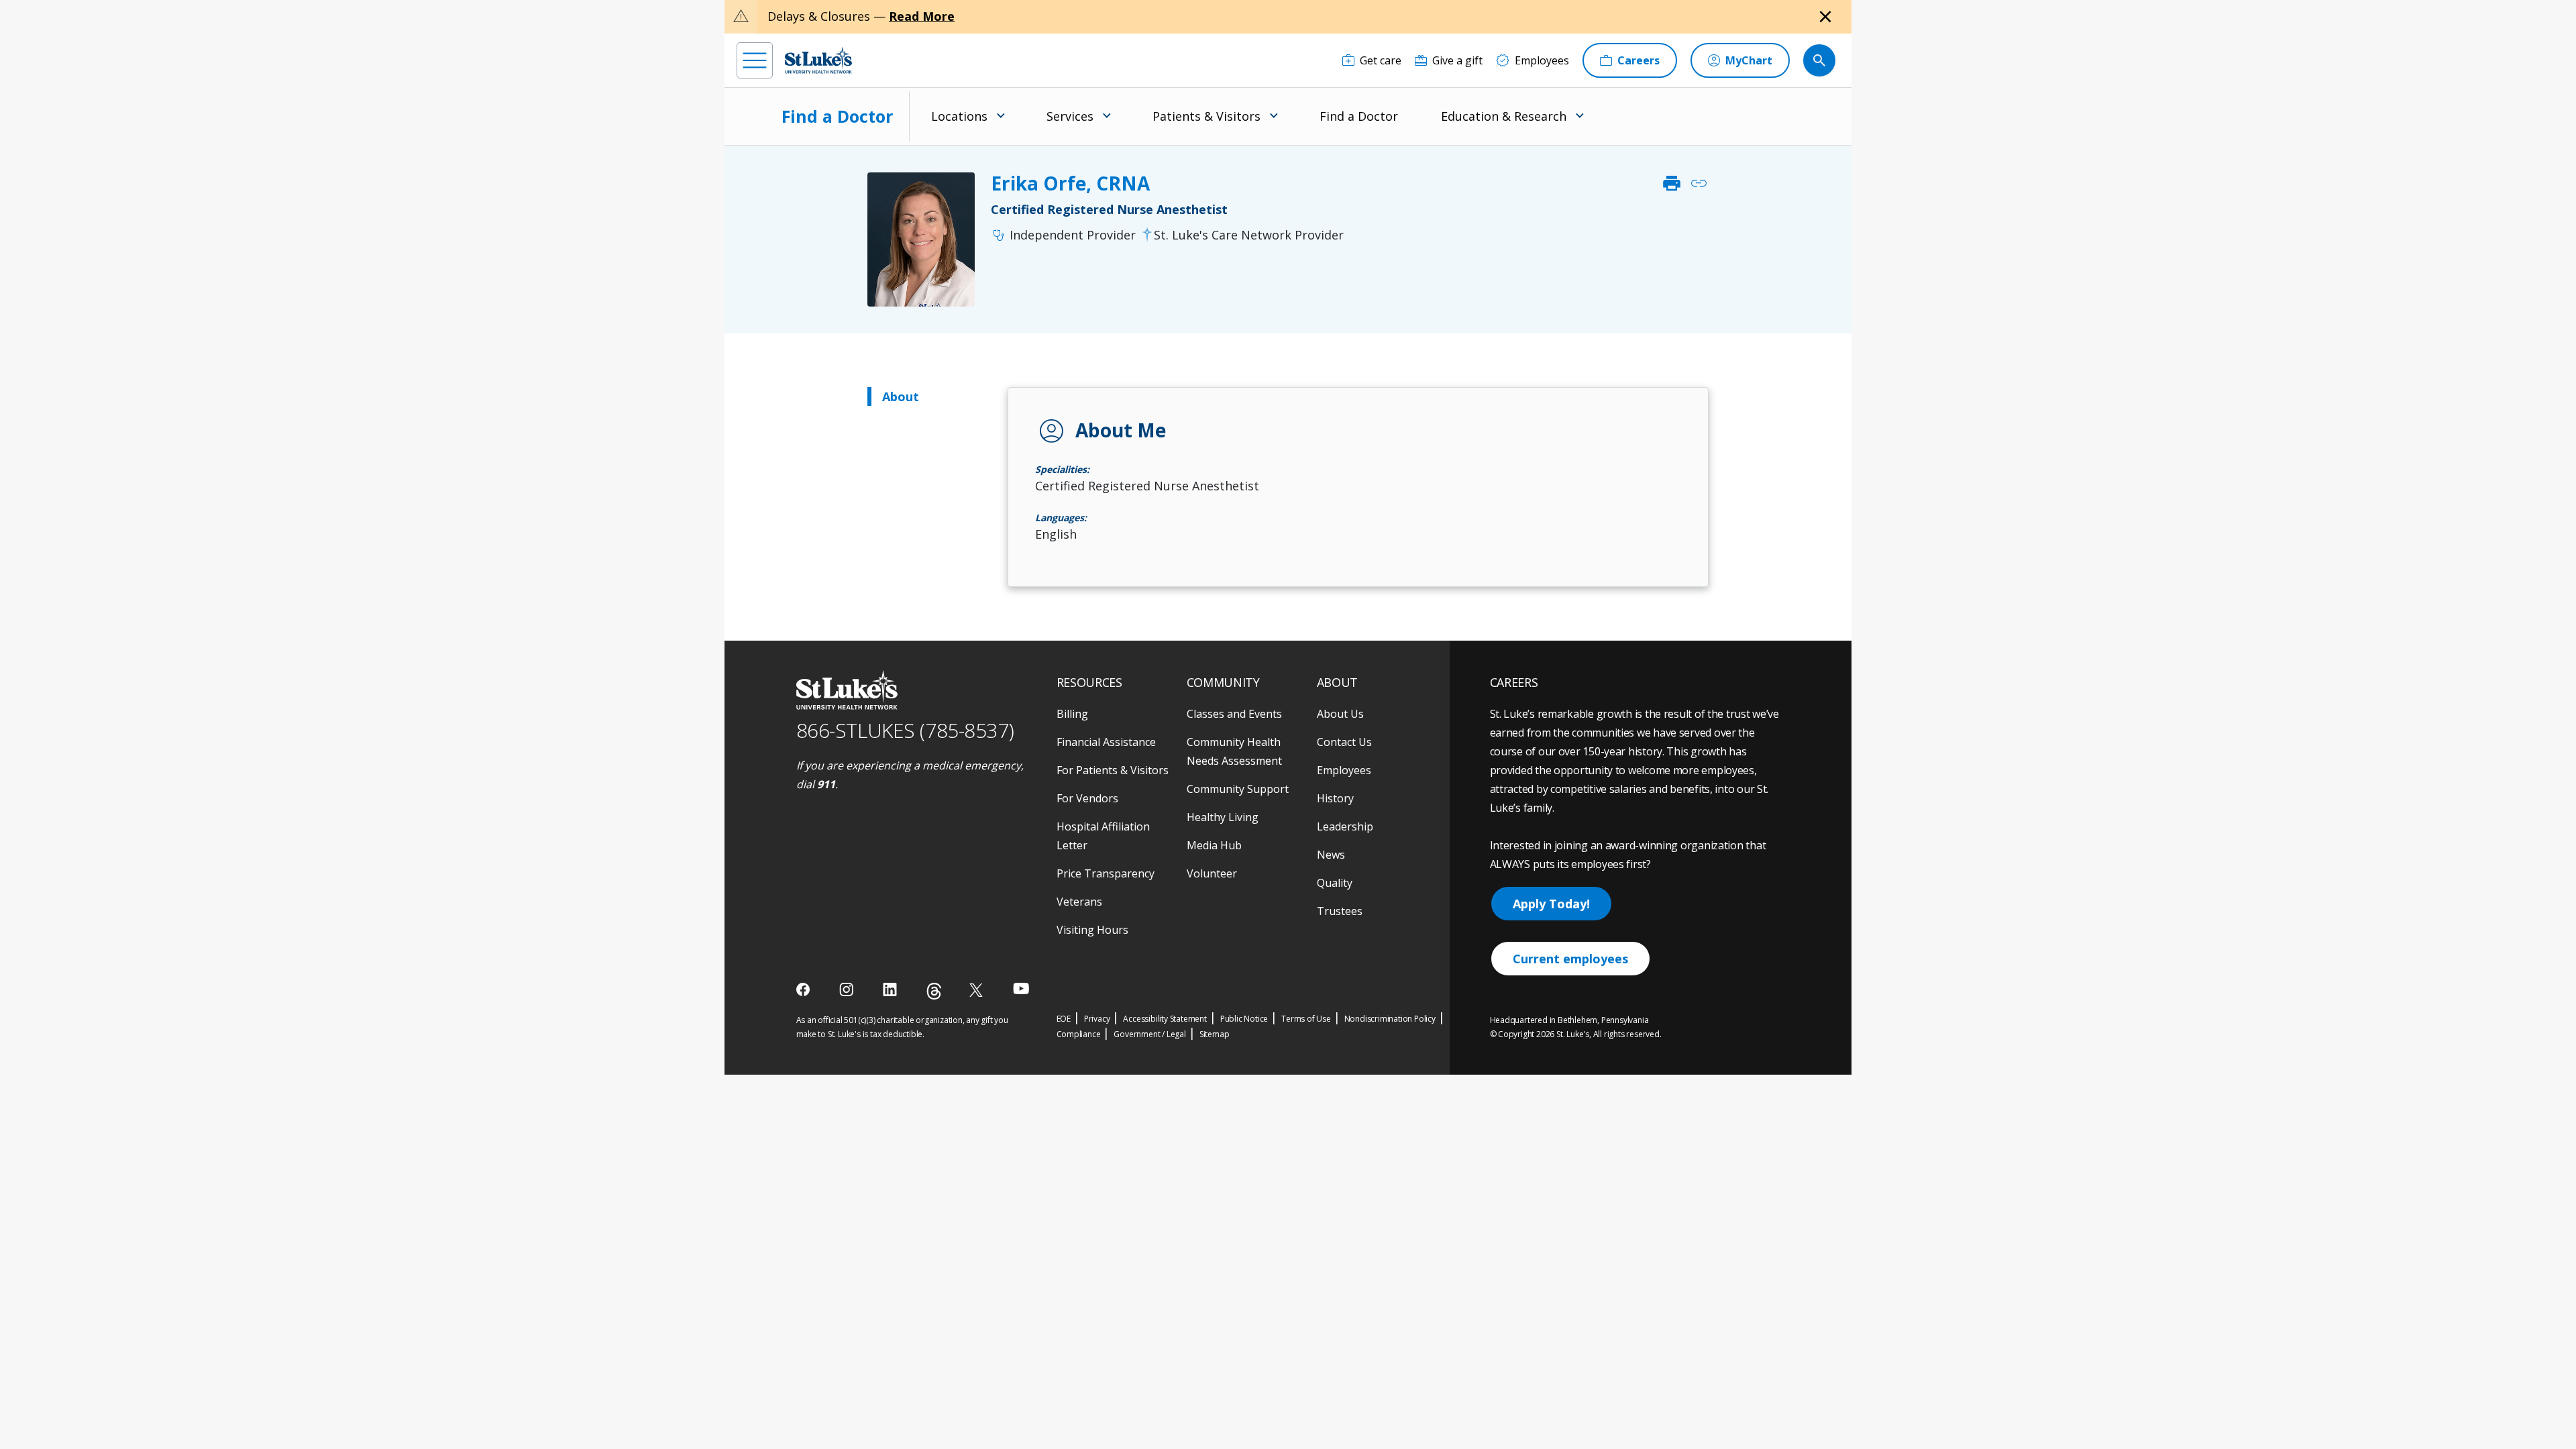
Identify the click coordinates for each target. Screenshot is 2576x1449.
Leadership (1345, 826)
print (1672, 183)
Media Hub (1214, 845)
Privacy (1097, 1019)
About (901, 396)
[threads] (934, 991)
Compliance (1079, 1034)
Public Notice (1244, 1019)
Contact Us (1344, 742)
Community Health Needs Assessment (1234, 751)
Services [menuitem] (1070, 116)
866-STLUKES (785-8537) (905, 730)
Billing (1072, 714)
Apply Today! (1551, 904)
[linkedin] (891, 989)
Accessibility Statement (1165, 1019)
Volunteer (1212, 873)
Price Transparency (1106, 873)
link (1699, 183)
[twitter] (978, 990)
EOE (1064, 1019)
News (1331, 855)
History (1335, 798)
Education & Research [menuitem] (1504, 116)
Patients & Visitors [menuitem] (1206, 116)
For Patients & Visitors (1113, 770)
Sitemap (1215, 1034)
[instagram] (848, 989)
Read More (922, 16)
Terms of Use (1306, 1019)
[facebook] (805, 989)
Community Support (1238, 789)
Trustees (1340, 911)
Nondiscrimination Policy (1390, 1019)
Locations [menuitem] (959, 116)
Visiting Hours (1092, 930)
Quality (1335, 883)
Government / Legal (1149, 1034)
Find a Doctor (837, 116)
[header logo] (818, 60)
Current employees (1570, 959)
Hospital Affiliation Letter (1103, 836)
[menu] (755, 60)
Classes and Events (1234, 714)
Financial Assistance (1106, 742)
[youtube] (1021, 988)
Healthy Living (1223, 817)
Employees (1344, 770)
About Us (1340, 714)
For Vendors (1087, 798)
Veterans (1079, 902)
